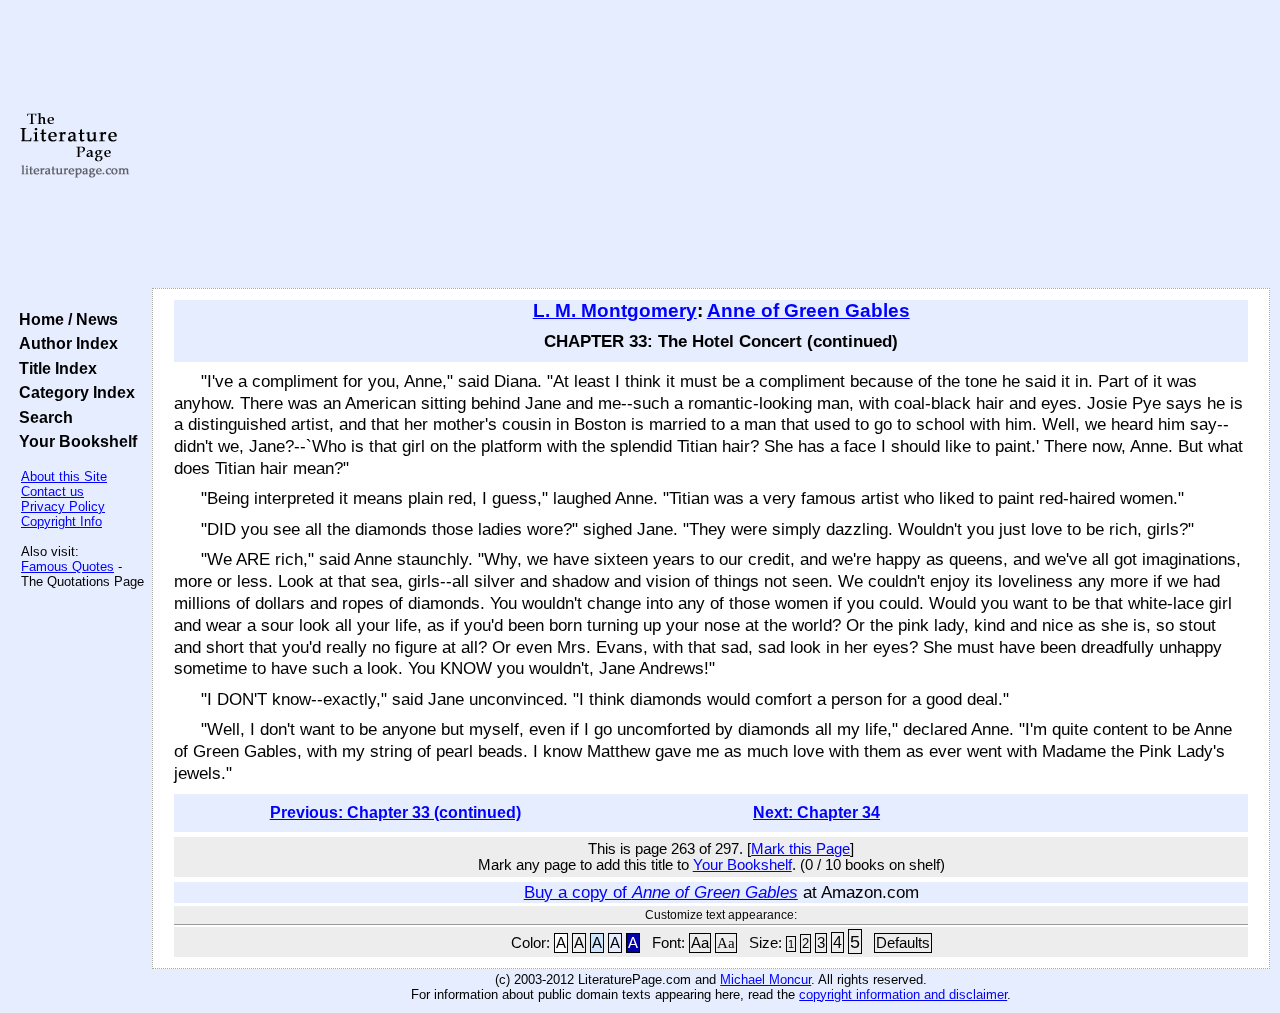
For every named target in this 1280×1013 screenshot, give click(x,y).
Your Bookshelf (74, 441)
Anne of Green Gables (808, 310)
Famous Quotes (67, 566)
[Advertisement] (711, 145)
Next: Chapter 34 (816, 812)
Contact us (52, 491)
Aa (700, 943)
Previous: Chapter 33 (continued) (395, 812)
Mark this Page (800, 849)
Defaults (903, 943)
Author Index (64, 343)
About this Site (64, 476)
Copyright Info (61, 521)
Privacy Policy (63, 506)
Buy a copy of (661, 892)
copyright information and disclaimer (903, 994)
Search (42, 417)
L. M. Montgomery (615, 310)
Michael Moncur (765, 979)
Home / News (64, 319)
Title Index (54, 368)
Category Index (73, 392)
